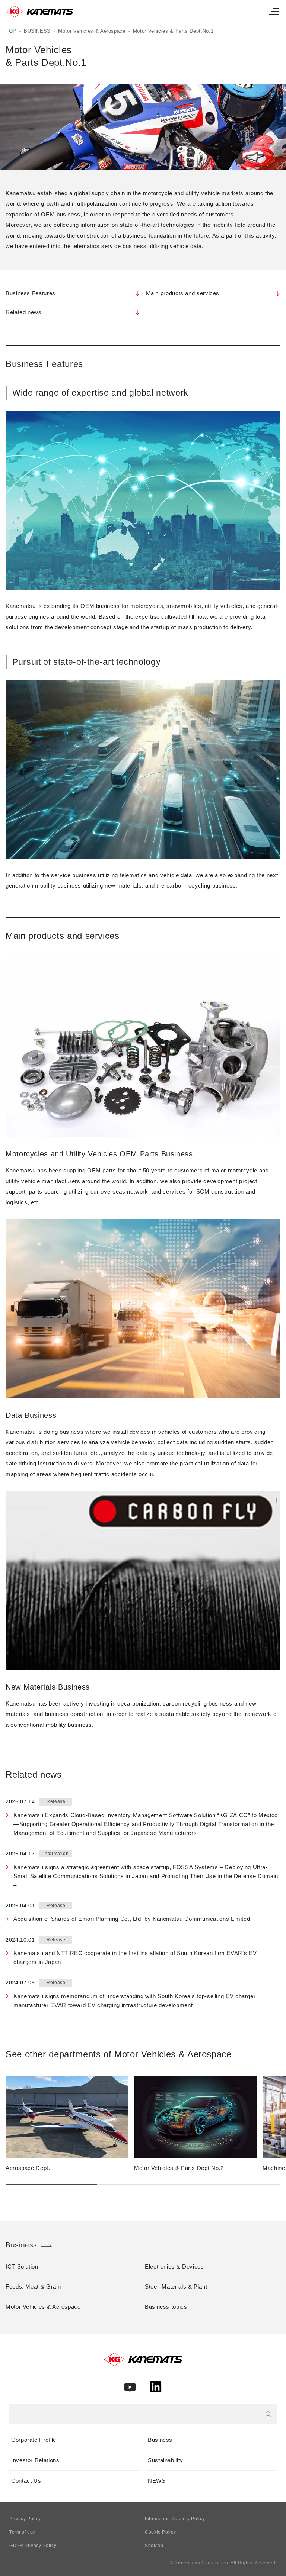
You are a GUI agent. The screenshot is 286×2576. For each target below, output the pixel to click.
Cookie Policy (160, 2532)
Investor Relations (35, 2460)
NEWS (157, 2481)
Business (160, 2440)
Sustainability (166, 2460)
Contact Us (26, 2481)
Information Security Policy (175, 2519)
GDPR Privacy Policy (33, 2546)
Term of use (22, 2532)
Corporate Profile (34, 2440)
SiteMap (154, 2546)
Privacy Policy (25, 2519)
